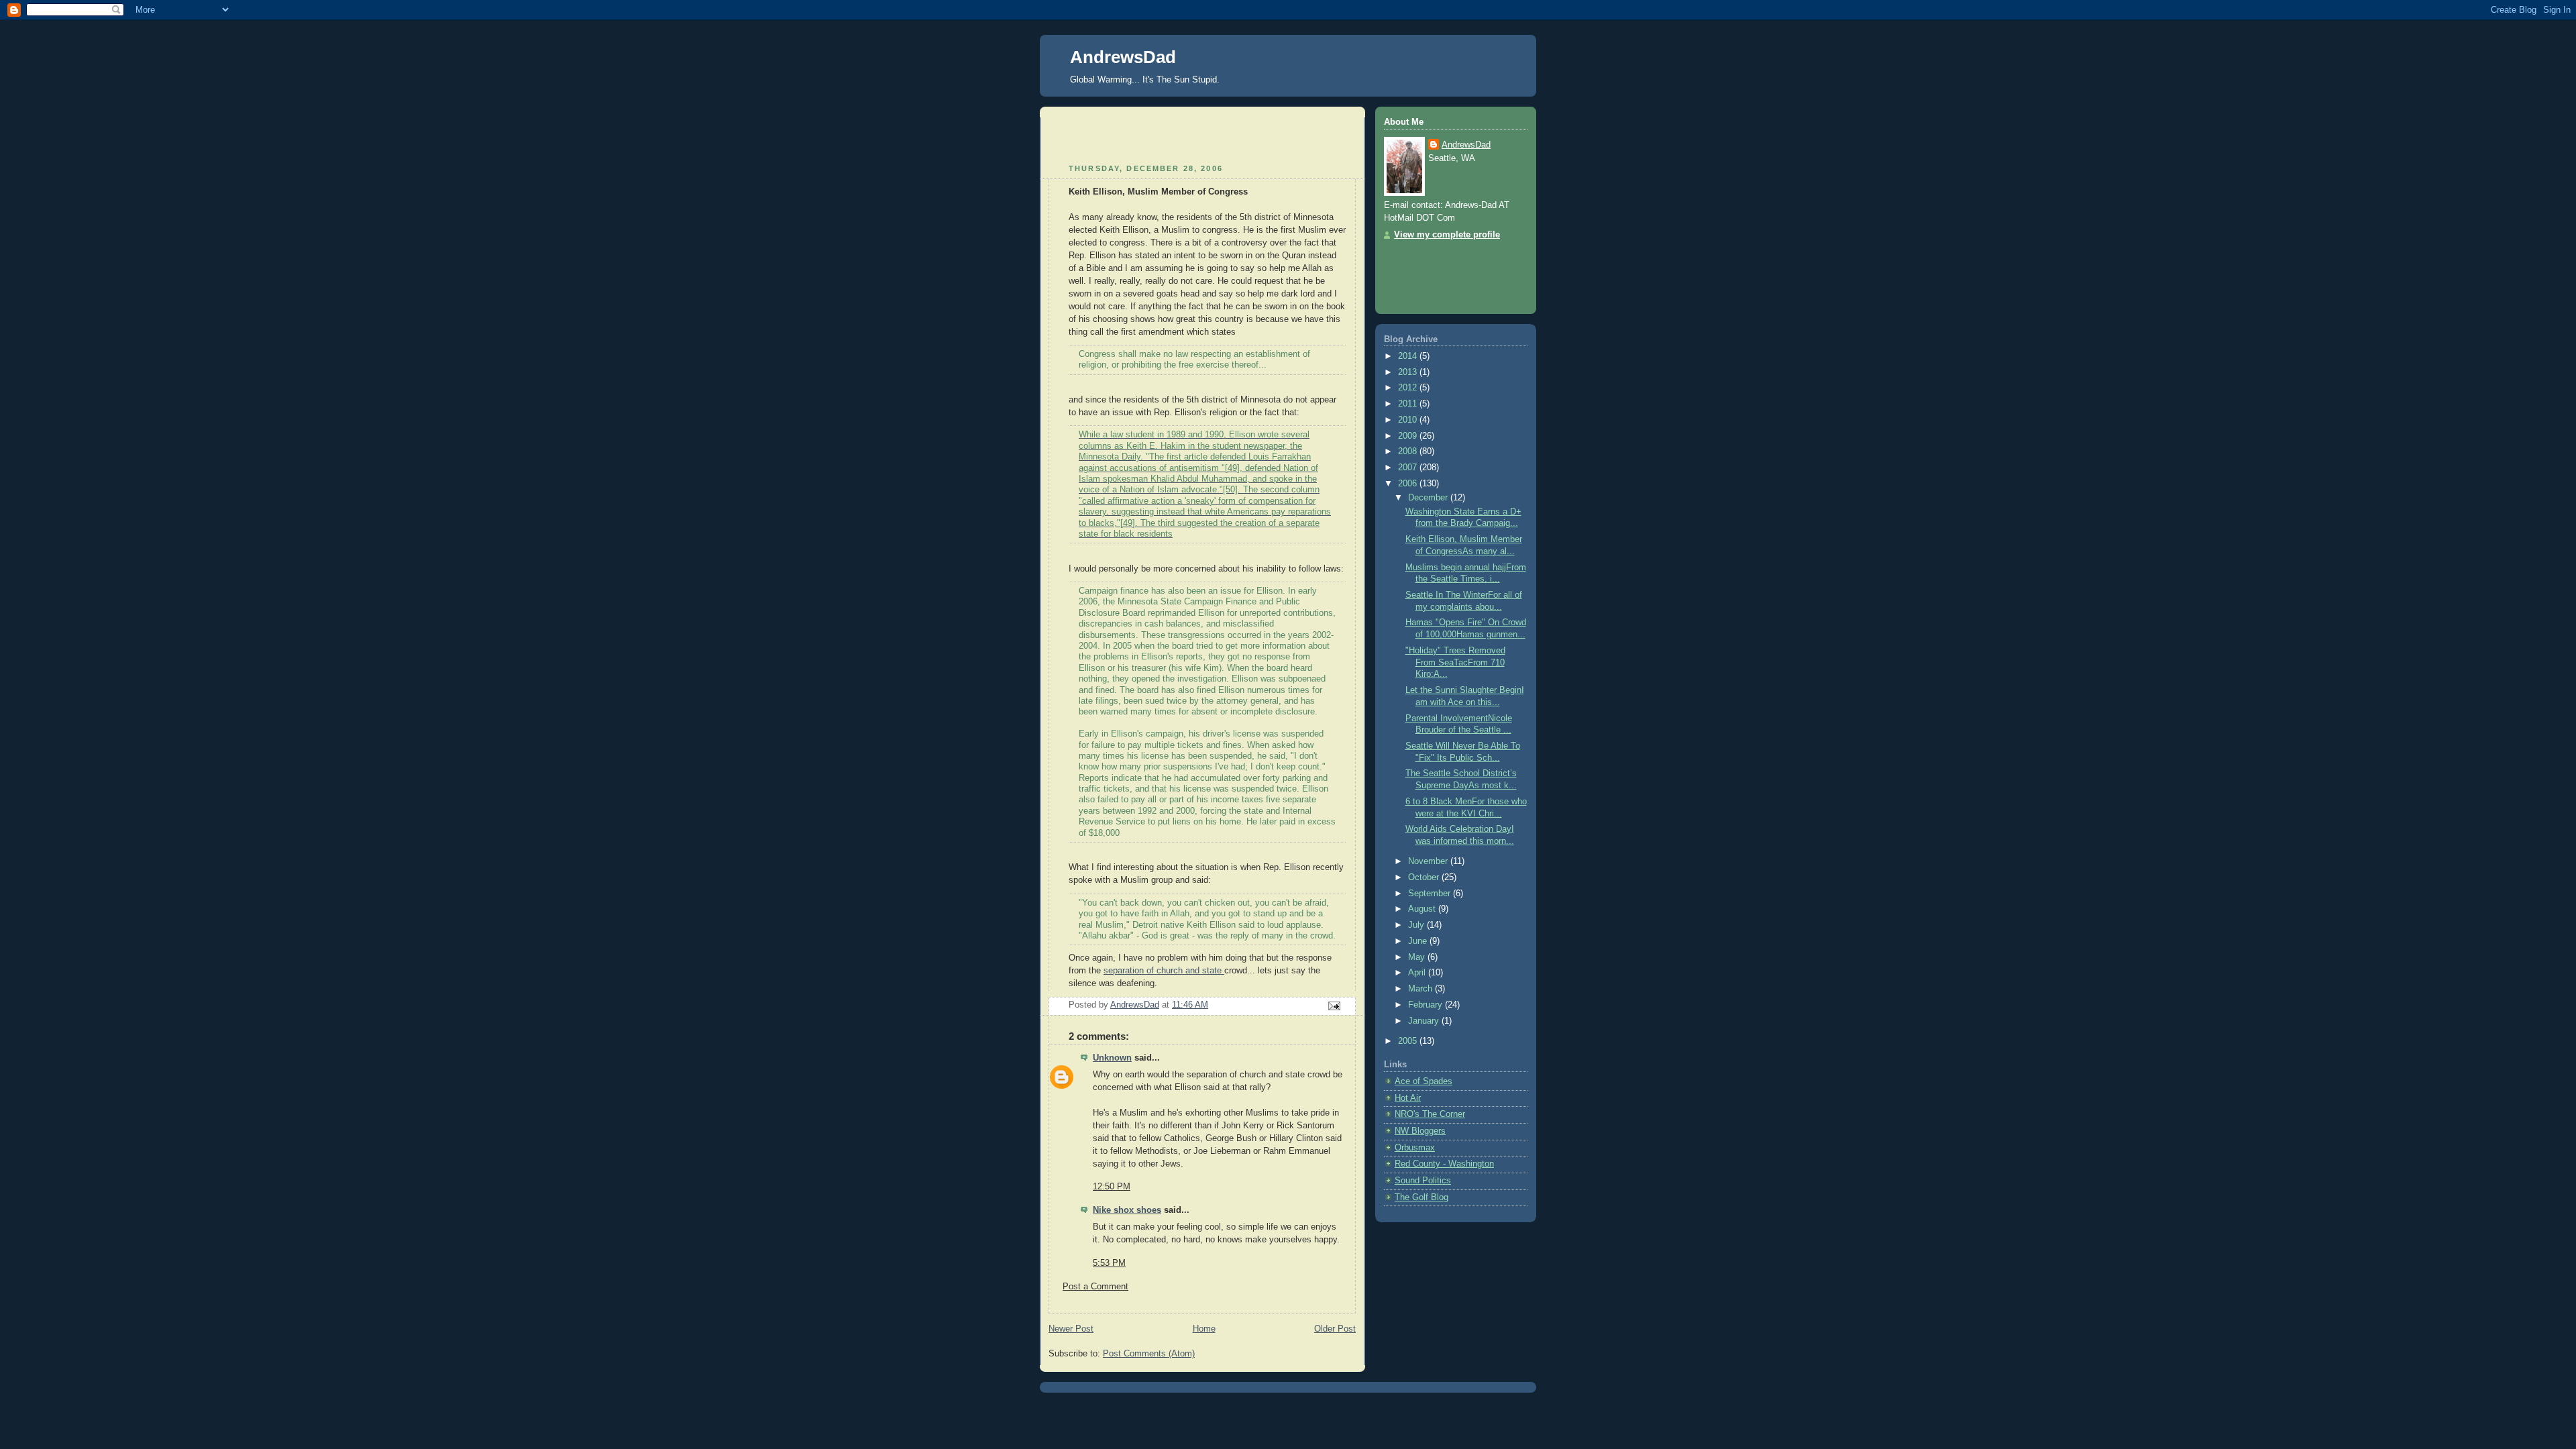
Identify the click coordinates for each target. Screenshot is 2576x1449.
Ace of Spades (1424, 1081)
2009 (1409, 436)
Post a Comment (1095, 1287)
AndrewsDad (1123, 57)
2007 (1409, 468)
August (1423, 909)
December (1429, 498)
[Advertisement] (1127, 138)
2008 (1409, 451)
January (1425, 1021)
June (1419, 941)
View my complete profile (1447, 235)
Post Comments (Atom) (1149, 1354)
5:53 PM (1109, 1263)
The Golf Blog (1421, 1197)
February (1427, 1005)
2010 (1409, 420)
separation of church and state (1164, 971)
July (1417, 925)
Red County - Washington (1444, 1164)
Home (1204, 1329)
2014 (1409, 356)
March (1421, 989)
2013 (1409, 372)
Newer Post (1071, 1329)
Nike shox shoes (1127, 1210)
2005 (1409, 1041)
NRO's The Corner (1430, 1114)
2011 (1409, 404)
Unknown (1112, 1058)
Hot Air (1408, 1098)
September (1431, 894)
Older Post (1335, 1329)
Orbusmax (1415, 1148)
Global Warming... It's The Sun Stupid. (1145, 79)
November (1429, 861)
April (1418, 973)
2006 (1409, 484)
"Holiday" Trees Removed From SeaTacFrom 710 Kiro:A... (1455, 662)
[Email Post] (1334, 1006)
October (1425, 877)
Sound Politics (1423, 1181)
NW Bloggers (1420, 1131)
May (1418, 957)
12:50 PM (1112, 1187)
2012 (1409, 388)
